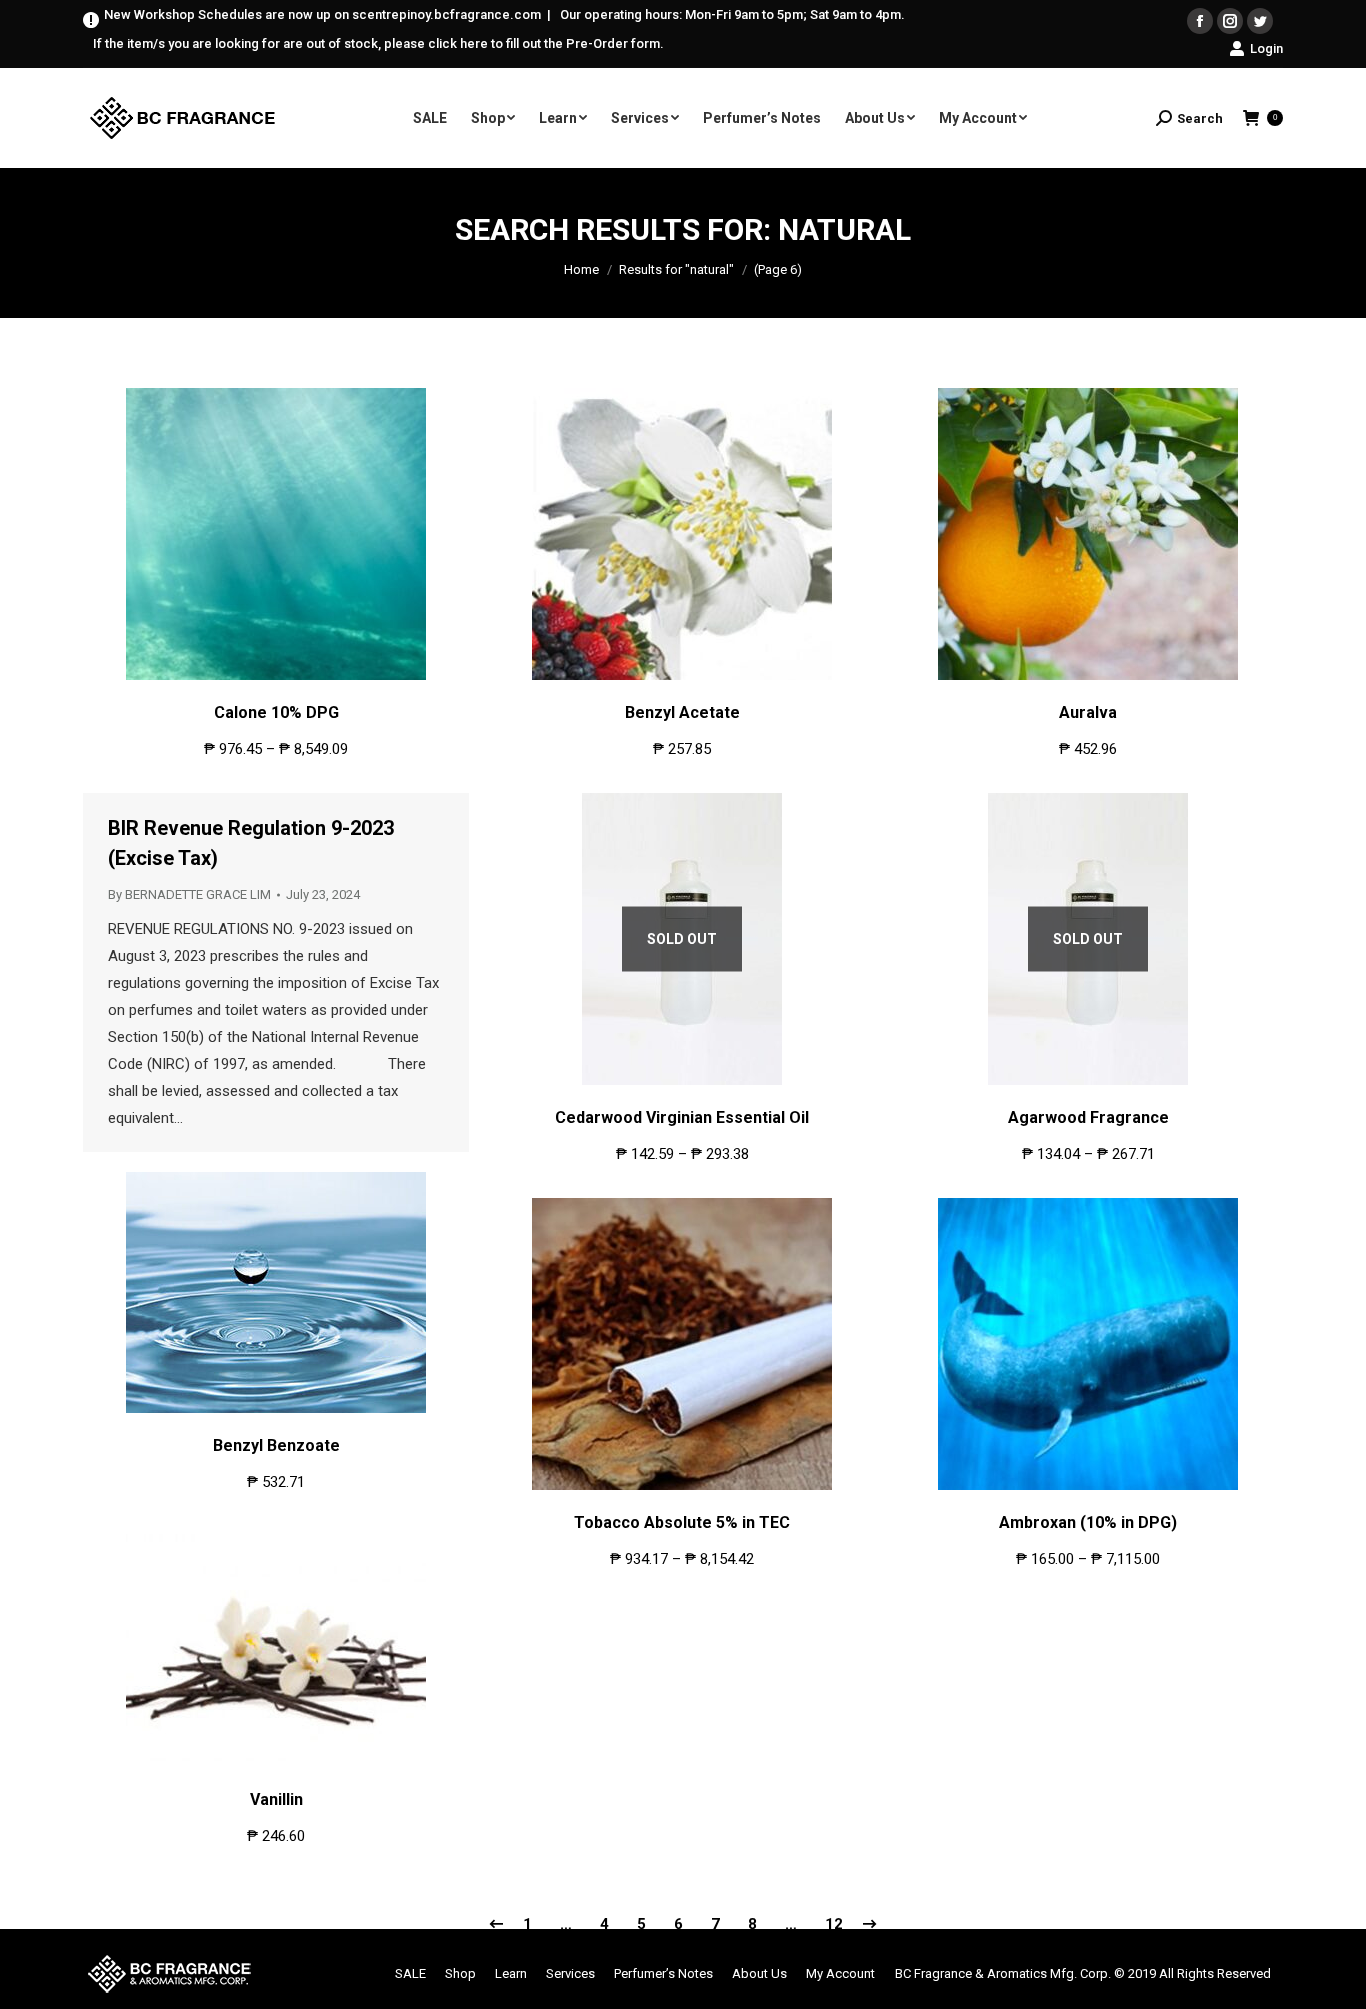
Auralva (1088, 712)
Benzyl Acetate (682, 712)
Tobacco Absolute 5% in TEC (682, 1522)
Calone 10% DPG (276, 712)
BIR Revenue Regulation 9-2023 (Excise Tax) (251, 843)
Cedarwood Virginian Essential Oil (682, 1117)
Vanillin (276, 1799)
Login (1266, 48)
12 (834, 1924)
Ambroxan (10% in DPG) (1088, 1522)
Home (581, 269)
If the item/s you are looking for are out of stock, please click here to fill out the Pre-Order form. (378, 43)
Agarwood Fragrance (1088, 1117)
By (189, 894)
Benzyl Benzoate (276, 1445)
